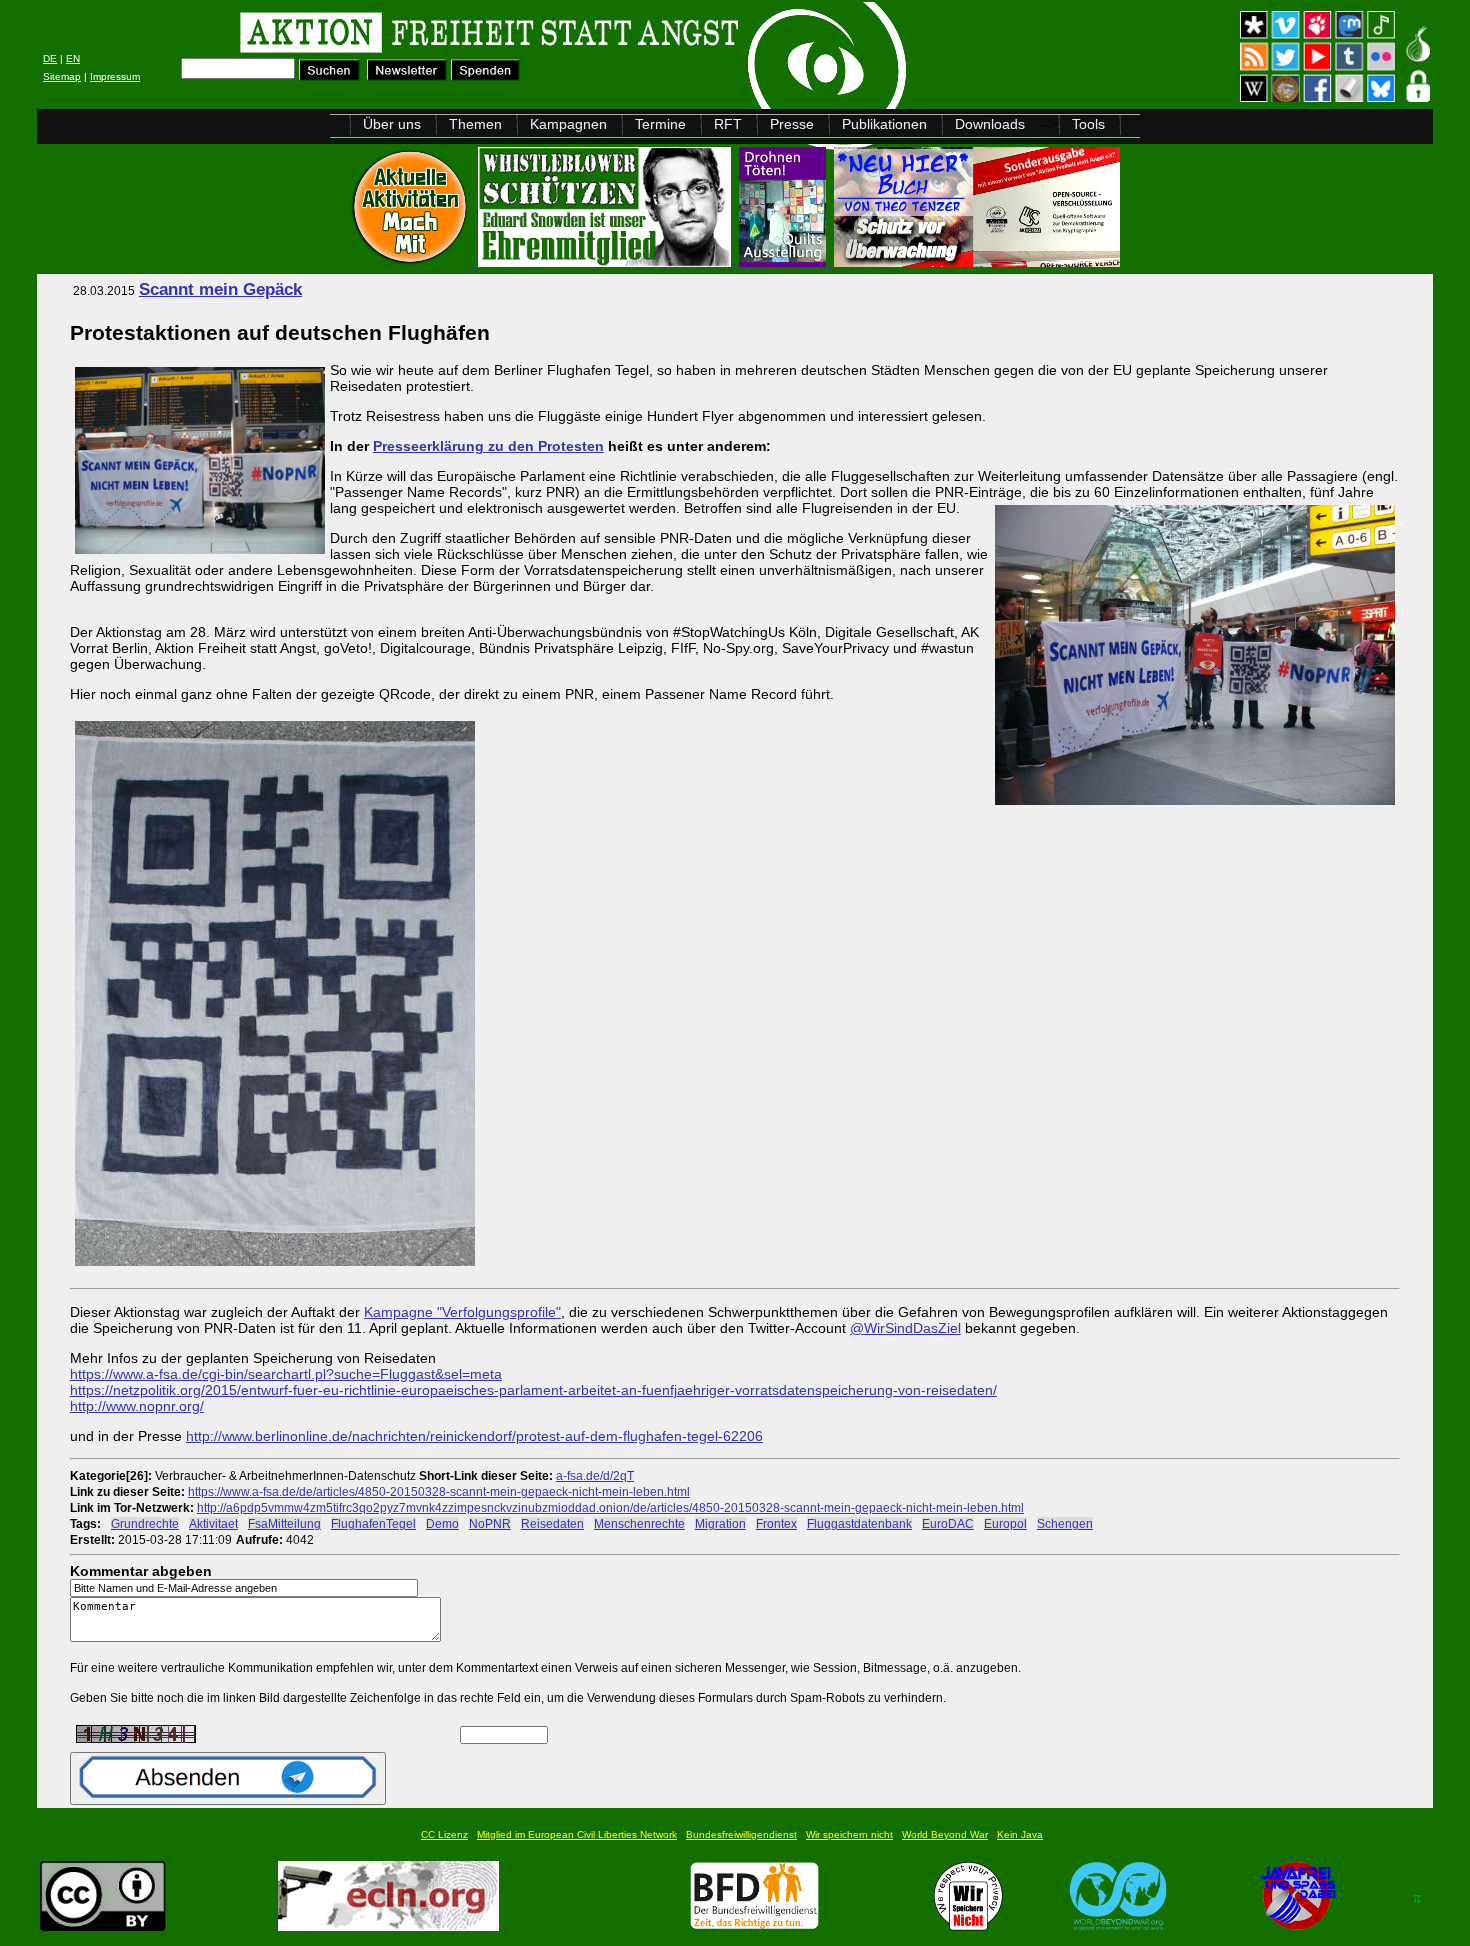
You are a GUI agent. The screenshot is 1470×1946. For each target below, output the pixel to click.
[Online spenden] (485, 75)
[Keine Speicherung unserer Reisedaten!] (275, 1266)
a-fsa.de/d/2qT (595, 1475)
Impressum (115, 76)
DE (50, 58)
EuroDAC (948, 1523)
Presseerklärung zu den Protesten (488, 446)
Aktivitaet (213, 1523)
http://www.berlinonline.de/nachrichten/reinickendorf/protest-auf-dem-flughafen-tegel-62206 (474, 1436)
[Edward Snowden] (606, 261)
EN (73, 58)
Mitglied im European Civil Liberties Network (577, 1834)
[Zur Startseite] (290, 35)
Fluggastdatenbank (859, 1523)
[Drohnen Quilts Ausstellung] (784, 261)
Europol (1005, 1523)
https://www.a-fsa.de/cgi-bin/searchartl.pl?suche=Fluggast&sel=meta (286, 1374)
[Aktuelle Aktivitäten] (412, 261)
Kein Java (1020, 1834)
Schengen (1065, 1523)
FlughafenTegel (373, 1523)
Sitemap (62, 76)
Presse (792, 124)
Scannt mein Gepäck (220, 289)
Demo (442, 1523)
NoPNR (490, 1523)
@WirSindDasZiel (905, 1328)
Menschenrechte (639, 1523)
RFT (728, 124)
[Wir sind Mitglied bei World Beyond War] (1118, 1925)
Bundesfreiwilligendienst (741, 1834)
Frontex (776, 1523)
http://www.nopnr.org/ (137, 1406)
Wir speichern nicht (849, 1834)
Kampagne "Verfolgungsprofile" (462, 1312)
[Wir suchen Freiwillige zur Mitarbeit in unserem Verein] (754, 1925)
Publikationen (884, 124)
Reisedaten (552, 1523)
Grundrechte (145, 1523)
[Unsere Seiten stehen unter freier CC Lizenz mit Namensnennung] (103, 1925)
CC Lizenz (444, 1834)
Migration (720, 1523)
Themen (475, 124)
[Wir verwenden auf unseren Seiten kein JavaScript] (1298, 1925)
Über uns (392, 124)
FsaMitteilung (284, 1523)
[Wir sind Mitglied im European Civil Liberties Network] (388, 1925)
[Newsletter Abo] (407, 75)
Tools (1088, 124)
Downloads (990, 124)
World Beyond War (945, 1834)
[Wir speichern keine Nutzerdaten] (968, 1925)
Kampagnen (568, 124)
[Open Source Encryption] (977, 261)
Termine (660, 124)
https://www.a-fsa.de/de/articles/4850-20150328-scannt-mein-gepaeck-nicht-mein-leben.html (439, 1491)
